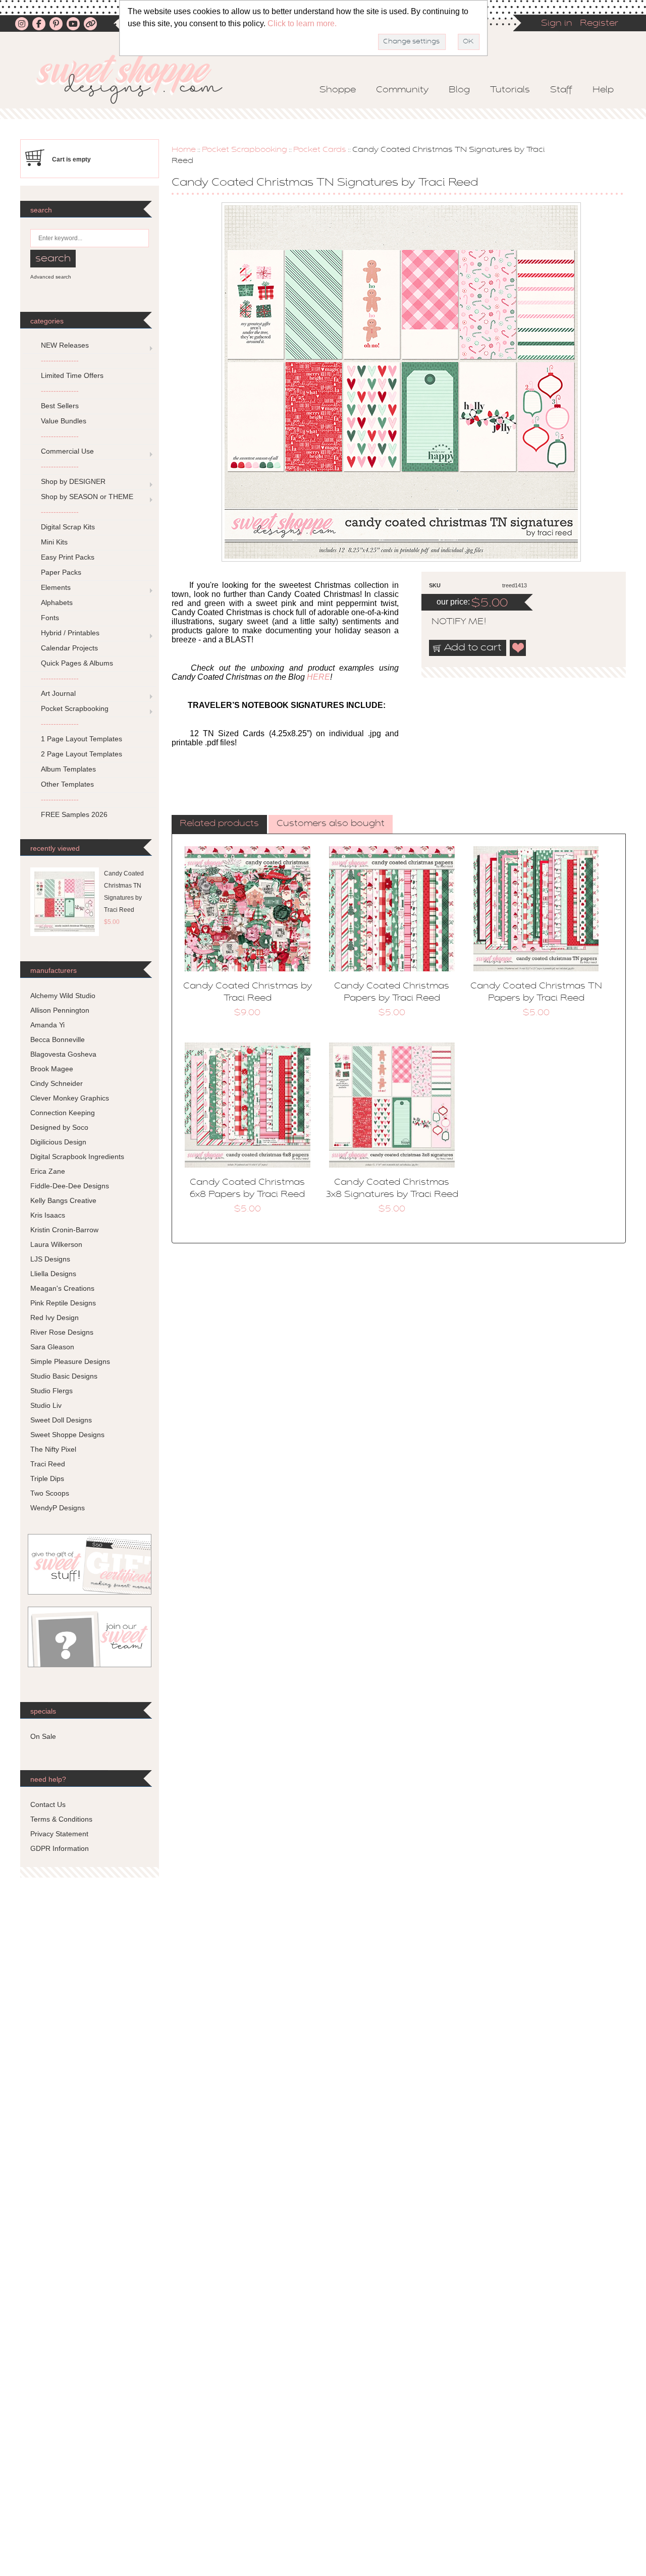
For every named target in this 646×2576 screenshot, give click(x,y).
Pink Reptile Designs (63, 1303)
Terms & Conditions (61, 1819)
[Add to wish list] (518, 648)
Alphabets (57, 602)
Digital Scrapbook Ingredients (77, 1157)
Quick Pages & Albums (77, 663)
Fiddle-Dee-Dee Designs (70, 1186)
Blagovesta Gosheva (63, 1054)
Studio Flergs (51, 1391)
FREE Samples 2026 (74, 814)
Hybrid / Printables (70, 633)
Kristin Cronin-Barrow (64, 1230)
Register (599, 24)
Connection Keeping (63, 1113)
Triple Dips (47, 1478)
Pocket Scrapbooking (245, 150)
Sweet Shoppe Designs (67, 1435)
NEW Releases (65, 345)
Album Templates (68, 769)
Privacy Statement (59, 1834)
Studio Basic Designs (64, 1376)
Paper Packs (61, 572)
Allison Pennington (60, 1010)
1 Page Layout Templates (82, 739)
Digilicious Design (58, 1142)
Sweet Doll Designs (61, 1420)
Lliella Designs (53, 1274)
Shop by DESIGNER (73, 481)
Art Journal (58, 693)
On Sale (43, 1736)
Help (603, 90)
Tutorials (510, 90)
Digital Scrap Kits (68, 527)
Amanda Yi (47, 1025)
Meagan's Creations (62, 1288)
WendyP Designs (58, 1508)
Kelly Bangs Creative (63, 1200)
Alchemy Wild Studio (63, 996)
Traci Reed (48, 1464)
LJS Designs (50, 1259)
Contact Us (48, 1804)
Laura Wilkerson (56, 1244)
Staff (561, 90)
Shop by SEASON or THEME (87, 497)
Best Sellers (60, 406)
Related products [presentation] (219, 824)
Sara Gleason (52, 1347)
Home (184, 150)
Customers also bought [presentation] (331, 824)
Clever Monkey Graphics (70, 1098)
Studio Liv (46, 1405)
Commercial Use (67, 451)
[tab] (219, 825)
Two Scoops (50, 1493)
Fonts (50, 618)
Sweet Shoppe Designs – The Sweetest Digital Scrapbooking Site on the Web (138, 79)
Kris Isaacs (48, 1215)
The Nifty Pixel (53, 1449)
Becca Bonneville (58, 1039)
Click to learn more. (302, 23)
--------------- (60, 360)
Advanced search (51, 277)
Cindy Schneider (57, 1083)
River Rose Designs (62, 1332)
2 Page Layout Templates (82, 754)
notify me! (450, 622)
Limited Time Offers (72, 375)
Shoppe (338, 90)
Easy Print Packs (68, 557)
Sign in (557, 24)
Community (402, 90)
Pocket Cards (320, 150)
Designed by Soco (59, 1127)
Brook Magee (52, 1069)
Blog (459, 90)
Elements (56, 587)
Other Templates (67, 784)
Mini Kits (54, 542)
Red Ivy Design (55, 1318)
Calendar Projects (69, 648)
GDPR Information (60, 1848)
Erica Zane (48, 1171)
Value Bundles (64, 421)
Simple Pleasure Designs (70, 1361)
